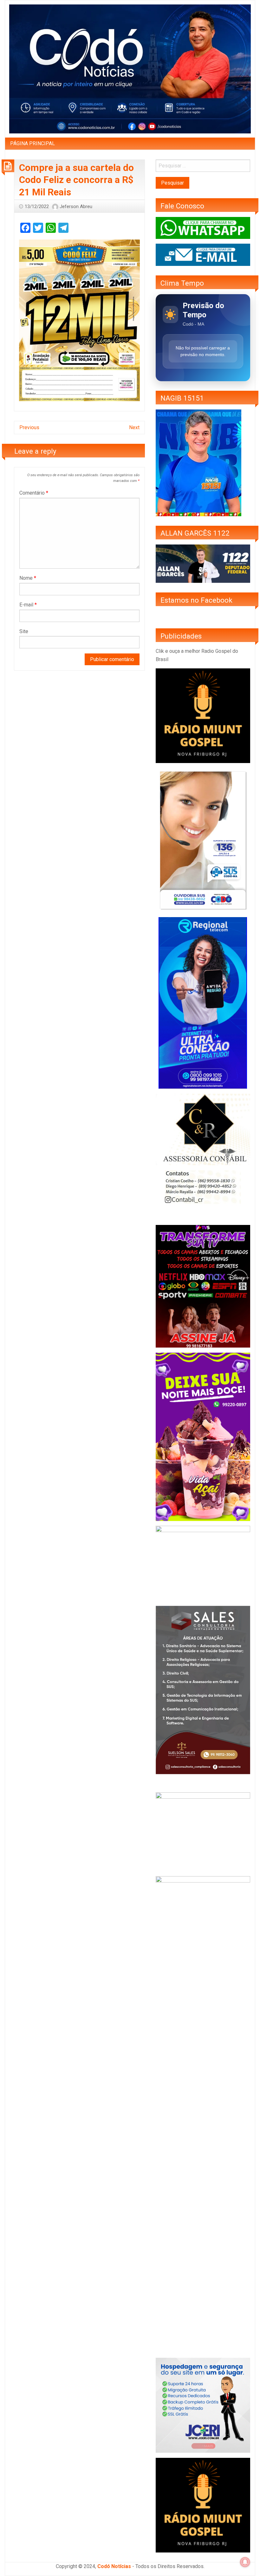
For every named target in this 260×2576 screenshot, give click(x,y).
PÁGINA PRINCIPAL (32, 143)
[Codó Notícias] (130, 68)
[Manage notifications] (245, 2562)
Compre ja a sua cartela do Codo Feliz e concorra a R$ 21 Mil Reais (76, 180)
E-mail (28, 605)
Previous (29, 427)
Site (24, 631)
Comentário (34, 493)
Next (134, 427)
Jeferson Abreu (76, 206)
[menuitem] (32, 144)
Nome (28, 578)
